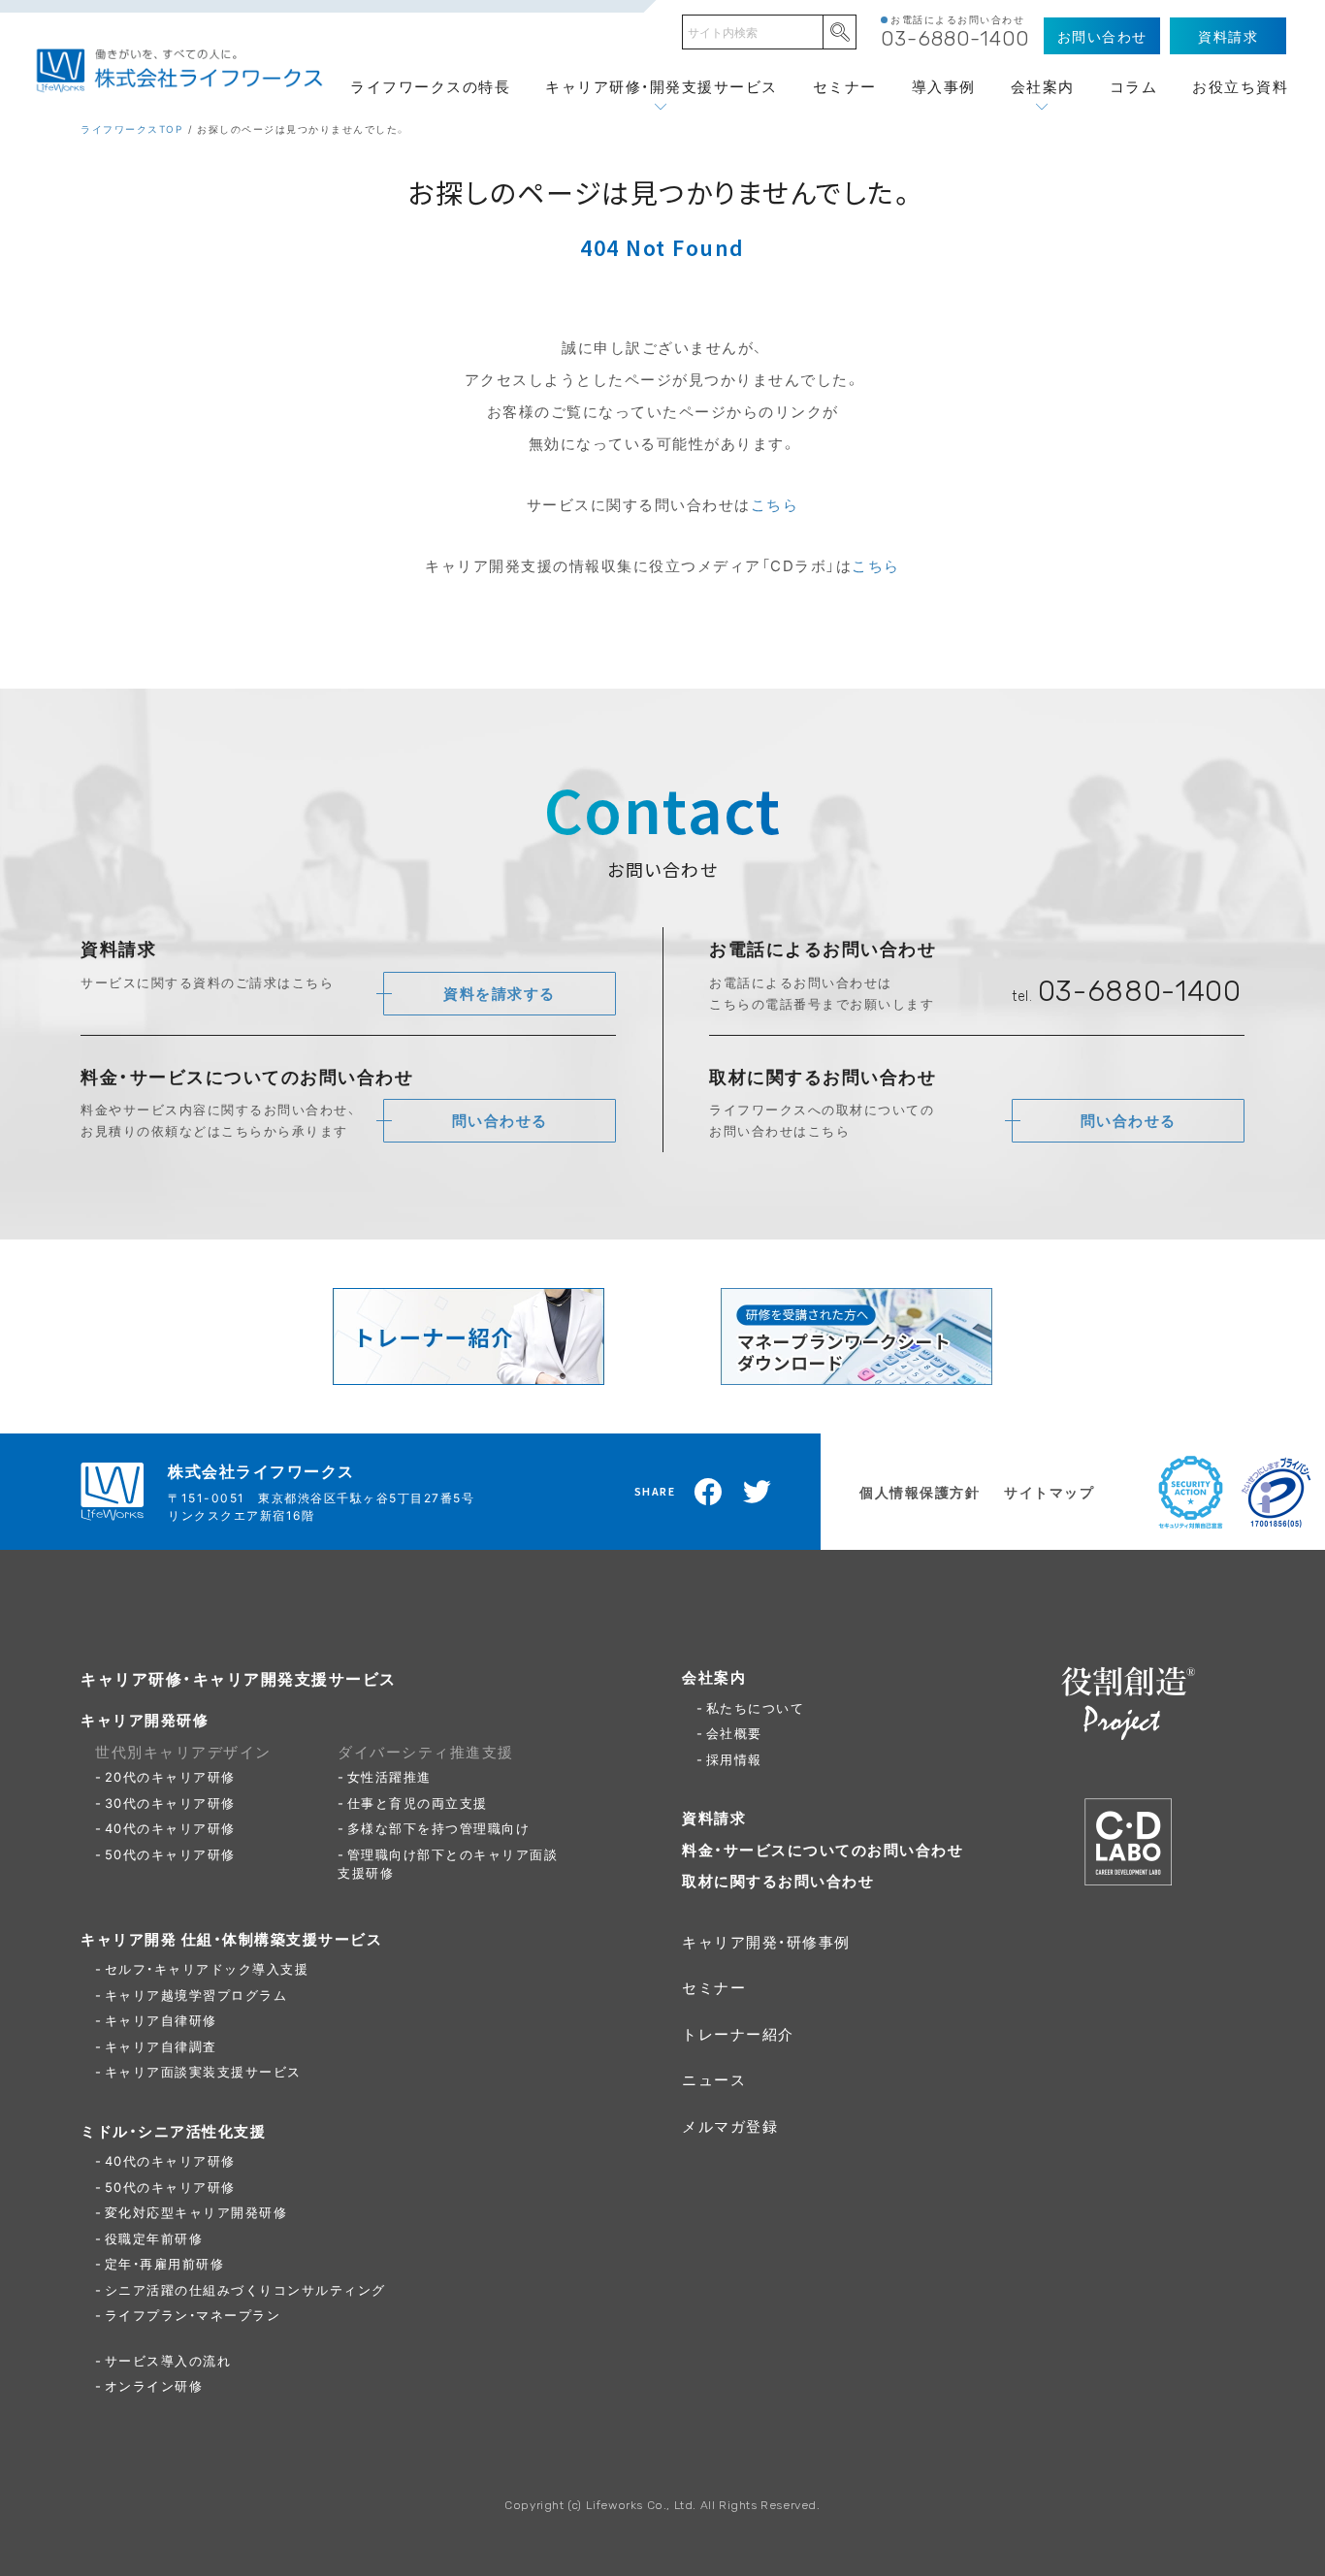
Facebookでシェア (709, 1492)
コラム (1134, 86)
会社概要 (734, 1733)
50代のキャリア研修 (170, 1854)
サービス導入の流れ (168, 2360)
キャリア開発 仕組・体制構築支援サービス (231, 1939)
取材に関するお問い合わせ (778, 1881)
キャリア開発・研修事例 (766, 1942)
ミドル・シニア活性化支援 (173, 2131)
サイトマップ (1049, 1492)
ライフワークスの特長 (430, 86)
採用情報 (734, 1759)
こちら (775, 504)
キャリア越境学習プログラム (196, 1995)
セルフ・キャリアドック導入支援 (207, 1968)
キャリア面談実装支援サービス (203, 2071)
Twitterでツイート (758, 1492)
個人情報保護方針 (920, 1492)
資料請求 (714, 1818)
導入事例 (944, 86)
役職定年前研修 (154, 2238)
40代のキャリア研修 (170, 1828)
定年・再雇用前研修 (165, 2263)
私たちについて (756, 1707)
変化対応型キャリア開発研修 (196, 2212)
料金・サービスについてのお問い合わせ (823, 1850)
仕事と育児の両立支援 (418, 1803)
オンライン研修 (154, 2385)
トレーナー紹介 (738, 2034)
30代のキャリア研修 (170, 1803)
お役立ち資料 (1240, 86)
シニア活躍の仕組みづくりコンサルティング (245, 2289)
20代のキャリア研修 (170, 1776)
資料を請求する (500, 993)
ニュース (714, 2079)
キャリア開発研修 (145, 1720)
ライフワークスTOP (131, 129)
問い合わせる (500, 1120)
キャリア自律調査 (161, 2046)
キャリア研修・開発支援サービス (662, 86)
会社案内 (1043, 86)
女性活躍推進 (389, 1776)
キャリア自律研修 (161, 2020)
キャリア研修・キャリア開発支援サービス (239, 1678)
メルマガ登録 (730, 2126)
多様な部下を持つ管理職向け (439, 1828)
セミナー (845, 86)
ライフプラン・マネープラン (193, 2315)
